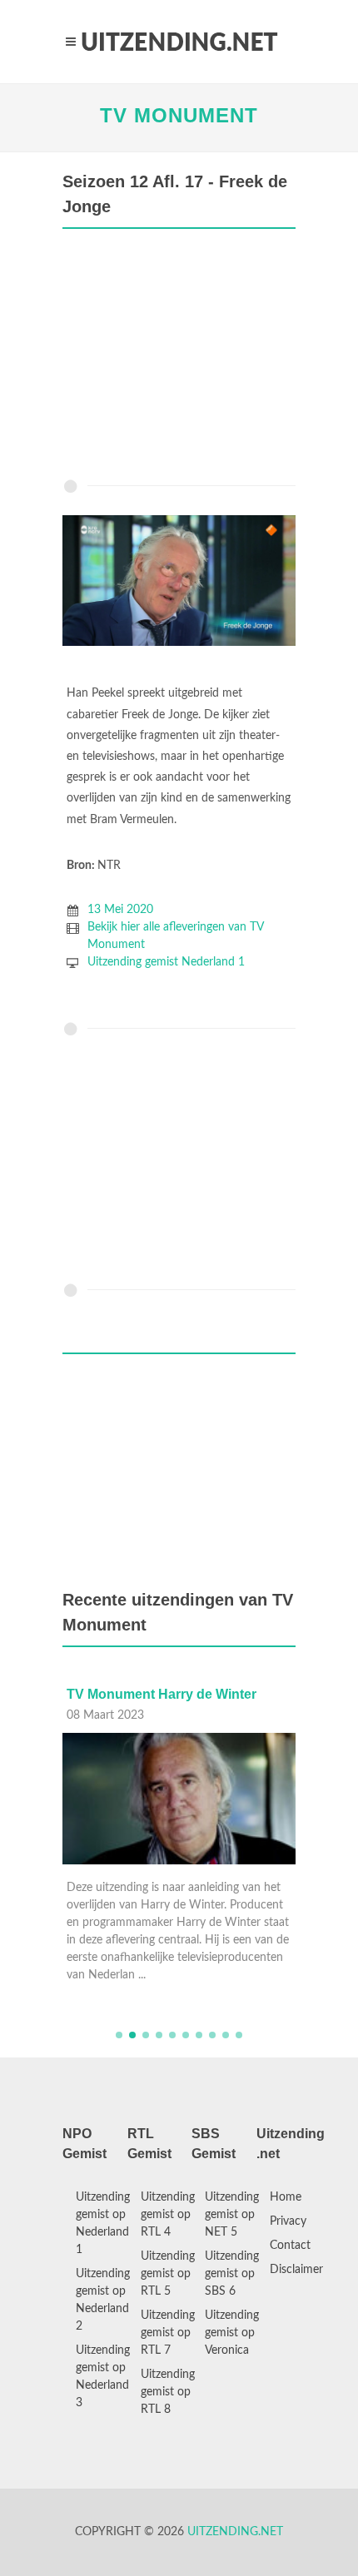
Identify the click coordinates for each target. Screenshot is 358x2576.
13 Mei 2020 (120, 910)
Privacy (288, 2221)
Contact (290, 2246)
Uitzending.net (235, 2532)
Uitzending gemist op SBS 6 (232, 2274)
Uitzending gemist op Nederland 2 (103, 2300)
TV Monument (179, 115)
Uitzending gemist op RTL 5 (168, 2274)
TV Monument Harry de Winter (162, 1694)
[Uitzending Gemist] (179, 42)
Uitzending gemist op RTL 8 (168, 2392)
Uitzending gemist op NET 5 (232, 2215)
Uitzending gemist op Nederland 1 (103, 2224)
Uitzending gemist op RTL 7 (168, 2333)
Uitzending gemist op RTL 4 (168, 2215)
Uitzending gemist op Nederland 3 (103, 2377)
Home (286, 2197)
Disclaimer (296, 2270)
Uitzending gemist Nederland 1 (166, 962)
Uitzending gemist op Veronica (232, 2333)
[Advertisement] (179, 358)
